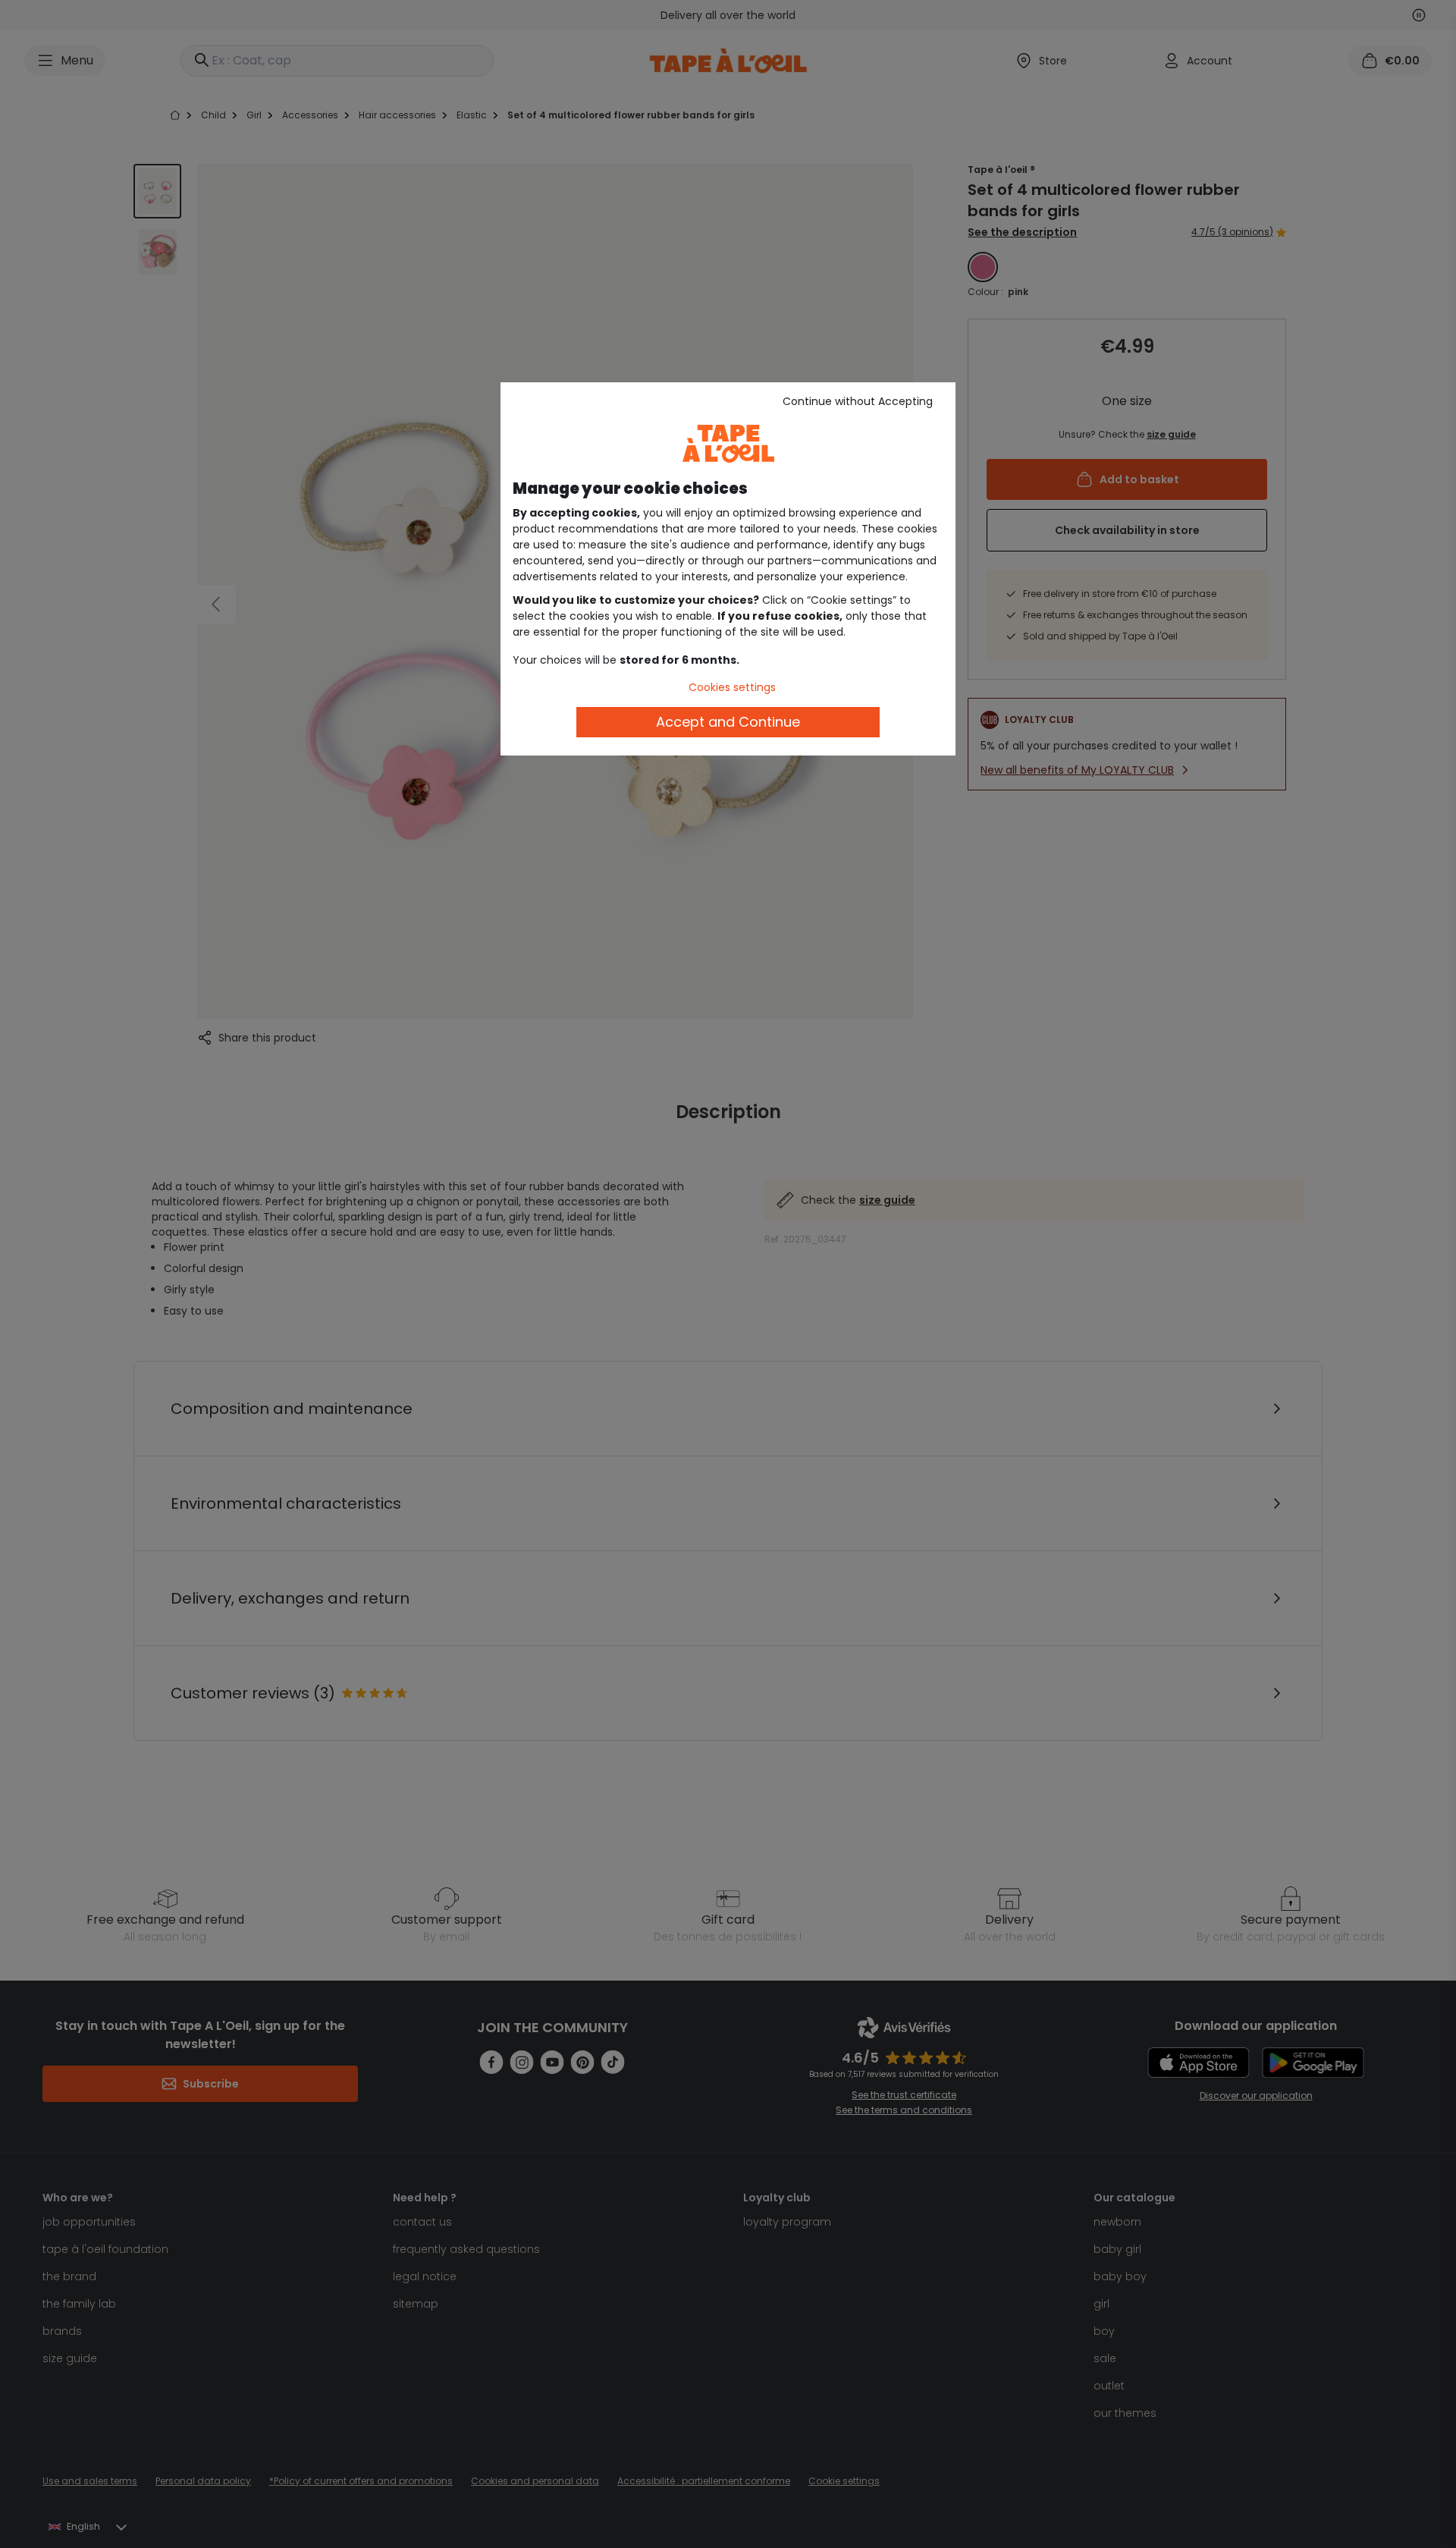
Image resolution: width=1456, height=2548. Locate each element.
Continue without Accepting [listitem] (858, 401)
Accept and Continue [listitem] (728, 722)
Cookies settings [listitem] (732, 687)
